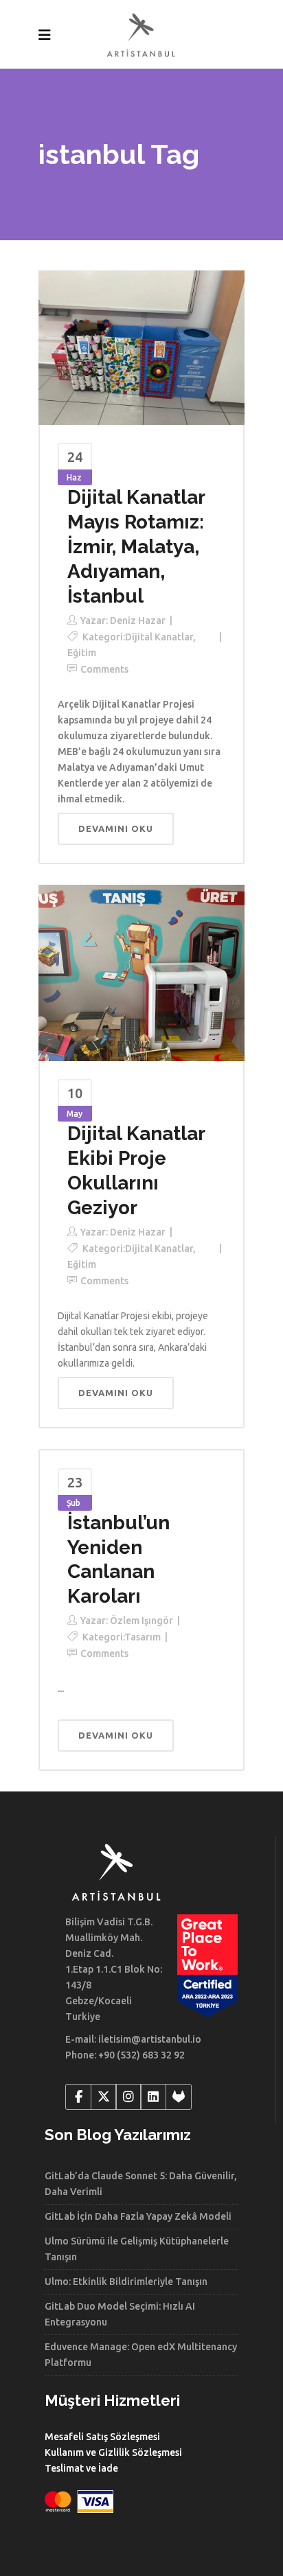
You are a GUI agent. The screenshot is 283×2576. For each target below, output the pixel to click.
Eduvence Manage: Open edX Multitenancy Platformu (141, 2355)
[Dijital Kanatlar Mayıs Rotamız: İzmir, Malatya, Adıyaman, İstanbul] (141, 347)
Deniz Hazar (138, 620)
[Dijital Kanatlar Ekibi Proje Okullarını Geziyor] (141, 972)
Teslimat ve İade (81, 2468)
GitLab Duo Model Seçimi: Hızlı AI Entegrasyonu (120, 2314)
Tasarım (143, 1637)
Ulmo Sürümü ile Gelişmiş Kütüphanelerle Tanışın (137, 2249)
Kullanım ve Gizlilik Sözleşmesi (113, 2452)
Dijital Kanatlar (159, 637)
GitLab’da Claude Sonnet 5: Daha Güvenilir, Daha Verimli (141, 2184)
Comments (104, 669)
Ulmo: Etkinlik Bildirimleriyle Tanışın (126, 2282)
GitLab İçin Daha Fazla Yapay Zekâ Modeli (138, 2216)
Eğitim (82, 653)
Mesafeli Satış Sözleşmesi (102, 2437)
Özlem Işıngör (141, 1621)
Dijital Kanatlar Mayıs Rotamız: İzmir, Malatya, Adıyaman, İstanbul (136, 547)
